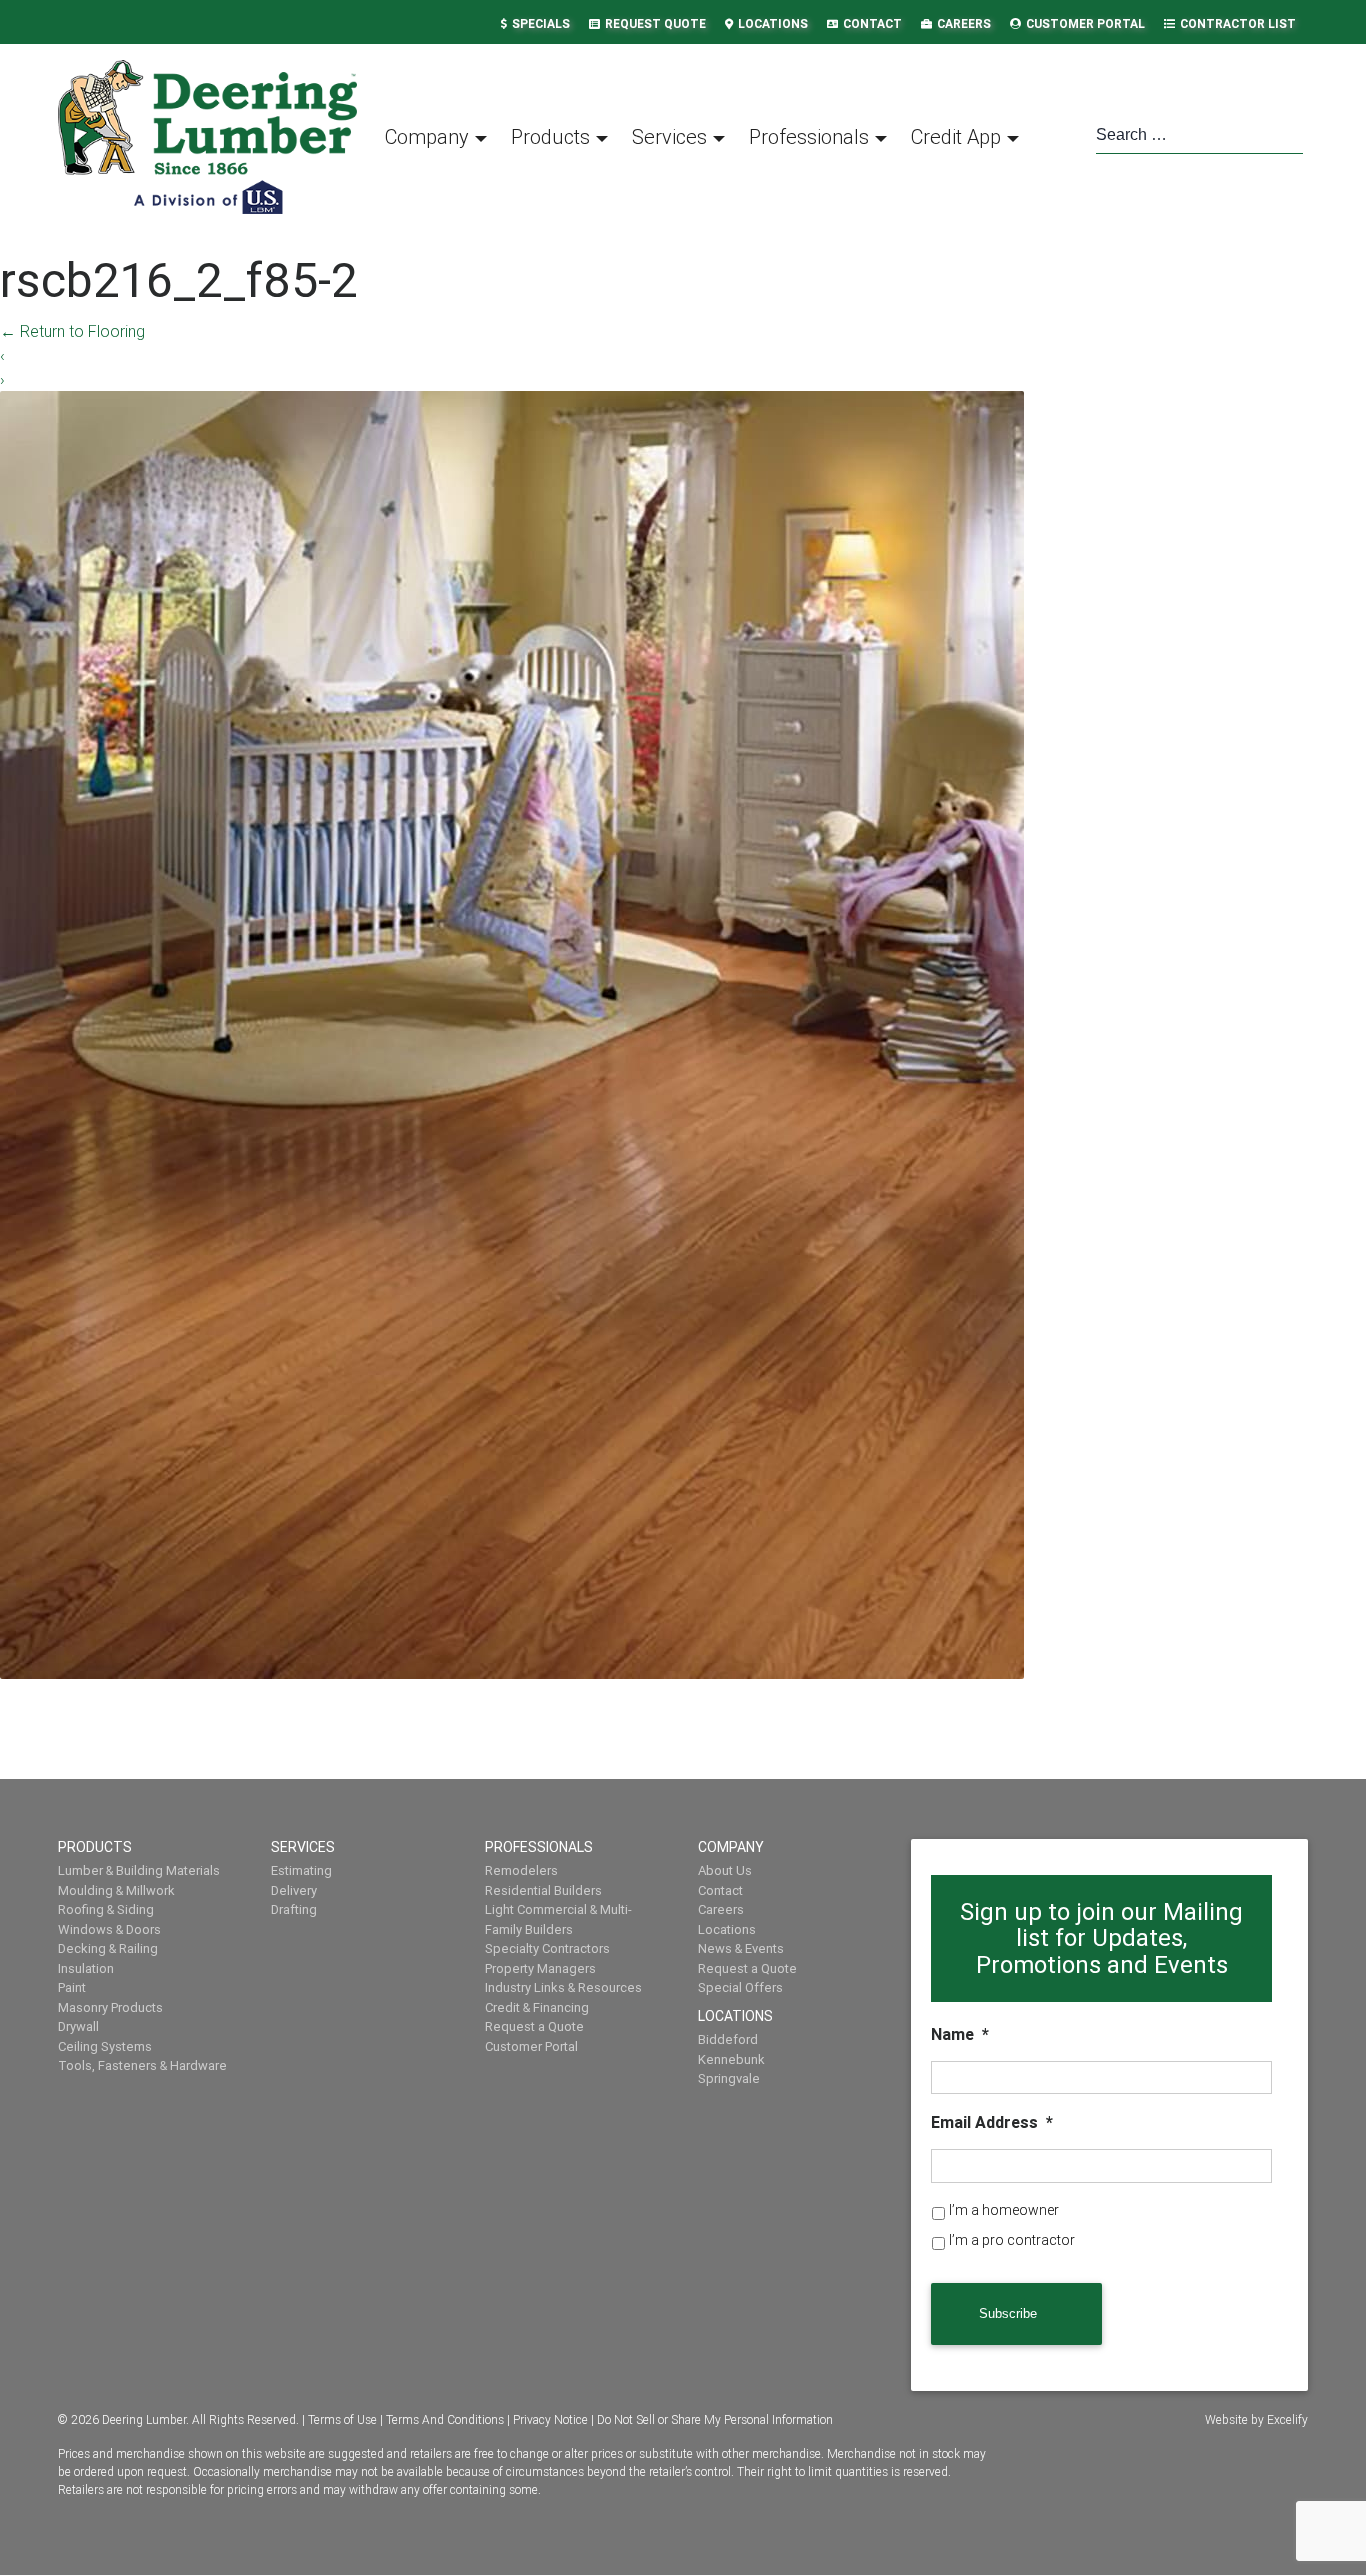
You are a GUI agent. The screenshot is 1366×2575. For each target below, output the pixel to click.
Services (669, 136)
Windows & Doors (109, 1929)
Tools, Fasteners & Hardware (142, 2065)
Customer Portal (1085, 23)
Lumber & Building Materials (139, 1870)
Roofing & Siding (106, 1909)
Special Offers (740, 1987)
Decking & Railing (108, 1948)
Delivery (294, 1890)
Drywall (78, 2026)
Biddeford (728, 2039)
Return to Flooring (72, 331)
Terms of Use (342, 2419)
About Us (725, 1870)
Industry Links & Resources (563, 1987)
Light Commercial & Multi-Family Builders (558, 1919)
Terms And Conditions (445, 2419)
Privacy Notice (550, 2419)
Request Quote (655, 23)
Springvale (729, 2078)
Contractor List (1238, 23)
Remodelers (521, 1870)
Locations (773, 23)
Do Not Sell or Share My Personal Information (715, 2419)
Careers (964, 23)
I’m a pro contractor (1012, 2240)
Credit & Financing (537, 2007)
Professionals (809, 136)
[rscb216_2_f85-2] (512, 1033)
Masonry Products (110, 2007)
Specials (541, 23)
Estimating (301, 1870)
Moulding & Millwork (116, 1890)
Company (427, 136)
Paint (72, 1987)
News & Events (741, 1948)
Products (550, 136)
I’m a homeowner (1004, 2210)
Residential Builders (543, 1890)
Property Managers (540, 1968)
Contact (872, 23)
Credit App (956, 136)
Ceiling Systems (105, 2046)
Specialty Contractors (547, 1948)
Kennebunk (731, 2059)
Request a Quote (534, 2026)
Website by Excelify (1256, 2419)
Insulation (86, 1968)
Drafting (294, 1909)
